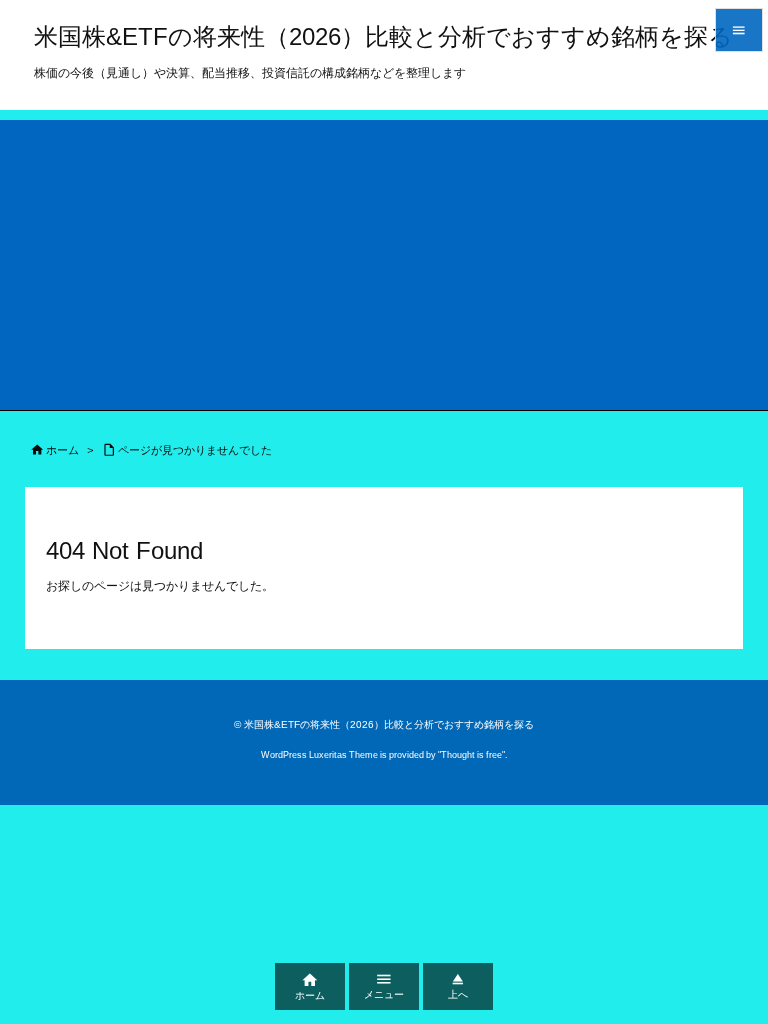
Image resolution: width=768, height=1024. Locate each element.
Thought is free (471, 755)
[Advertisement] (384, 260)
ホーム (62, 450)
